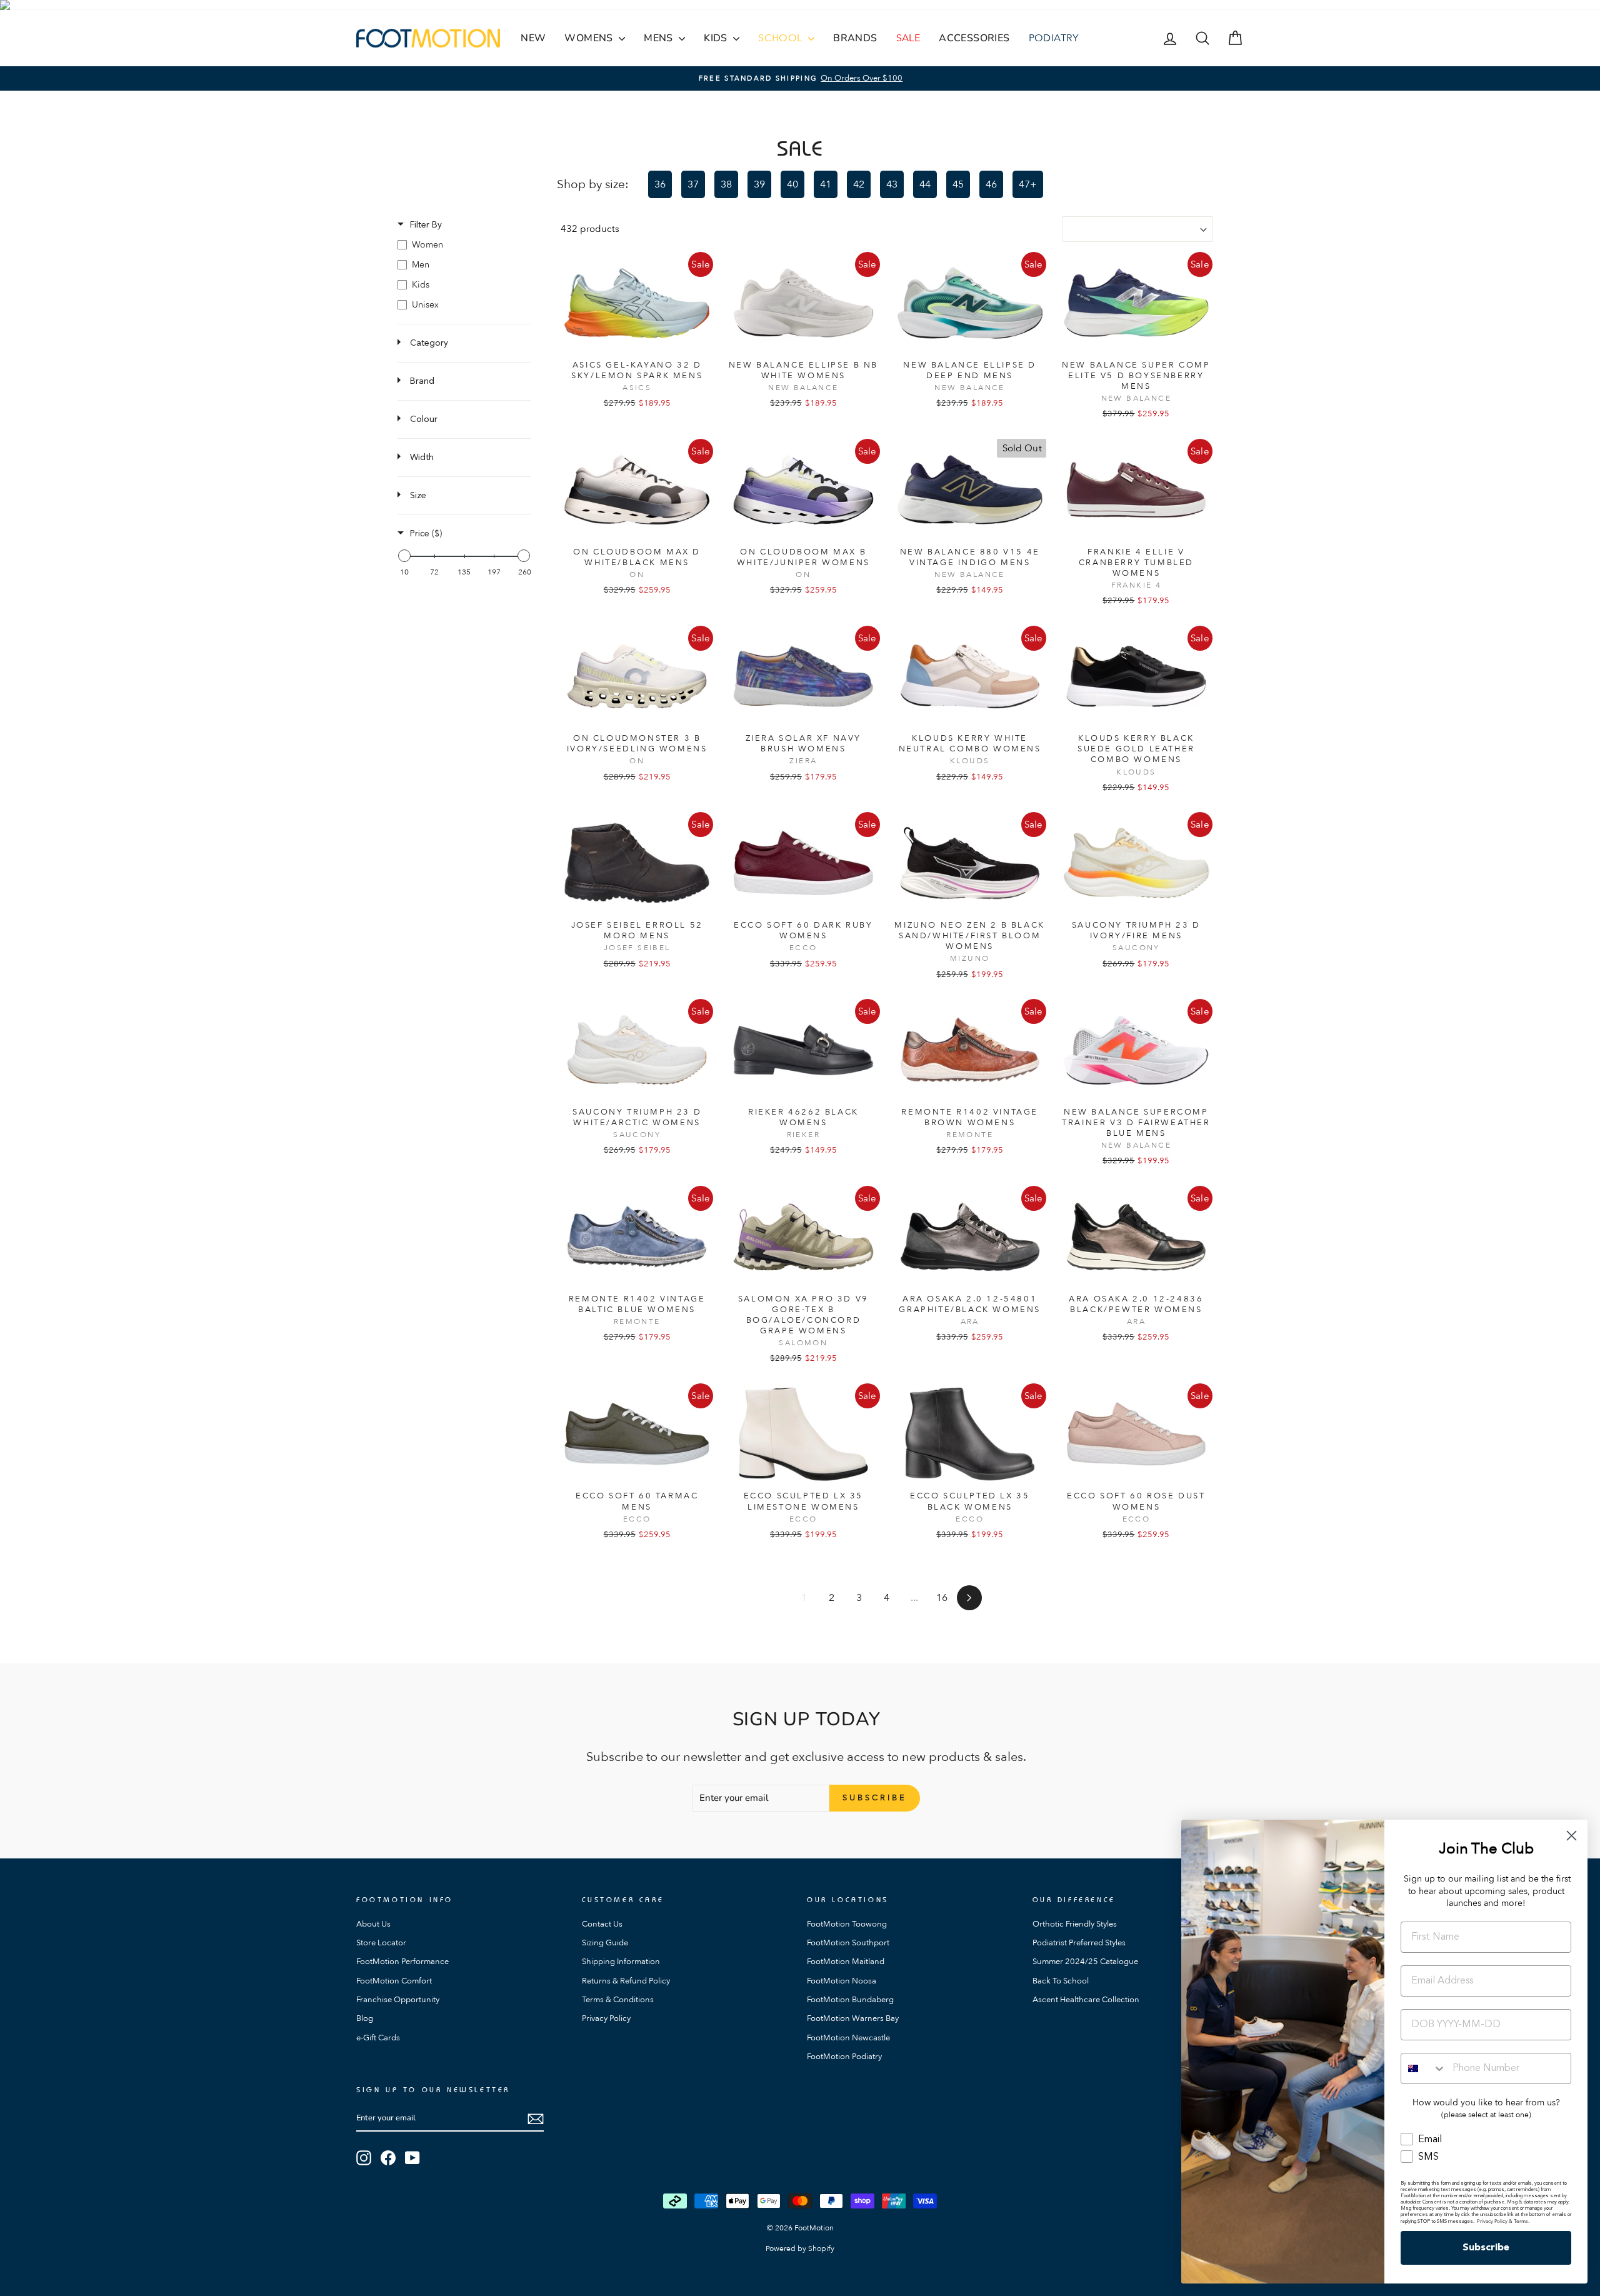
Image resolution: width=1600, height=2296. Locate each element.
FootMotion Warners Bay (853, 2018)
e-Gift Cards (378, 2038)
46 (991, 184)
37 (693, 184)
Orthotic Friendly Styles (1075, 1924)
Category (429, 343)
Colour (424, 419)
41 (826, 184)
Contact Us (602, 1924)
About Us (373, 1924)
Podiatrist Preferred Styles (1079, 1943)
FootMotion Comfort (394, 1981)
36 (660, 184)
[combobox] (1424, 2068)
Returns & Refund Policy (626, 1981)
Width (422, 458)
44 (925, 184)
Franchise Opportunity (398, 2000)
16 (942, 1598)
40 (792, 184)
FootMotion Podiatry (844, 2057)
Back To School (1061, 1981)
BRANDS (855, 38)
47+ (1028, 184)
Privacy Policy (606, 2018)
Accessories (974, 38)
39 (759, 184)
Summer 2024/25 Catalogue (1085, 1962)
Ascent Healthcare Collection (1086, 2000)
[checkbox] (464, 245)
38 (726, 184)
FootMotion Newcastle (848, 2038)
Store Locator (381, 1943)
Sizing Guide (605, 1943)
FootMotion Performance (402, 1962)
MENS (660, 38)
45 (958, 184)
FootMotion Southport (848, 1943)
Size (418, 496)
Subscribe (1486, 2248)
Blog (365, 2018)
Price (426, 534)
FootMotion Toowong (847, 1924)
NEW (533, 38)
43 (892, 184)
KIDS (717, 38)
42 (859, 184)
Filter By (426, 225)
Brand (422, 381)
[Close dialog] (1572, 1836)
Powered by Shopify (800, 2248)
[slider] (404, 556)
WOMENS (590, 38)
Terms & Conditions (618, 2000)
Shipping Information (621, 1962)
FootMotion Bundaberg (850, 2000)
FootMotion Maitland (846, 1962)
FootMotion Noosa (842, 1981)
